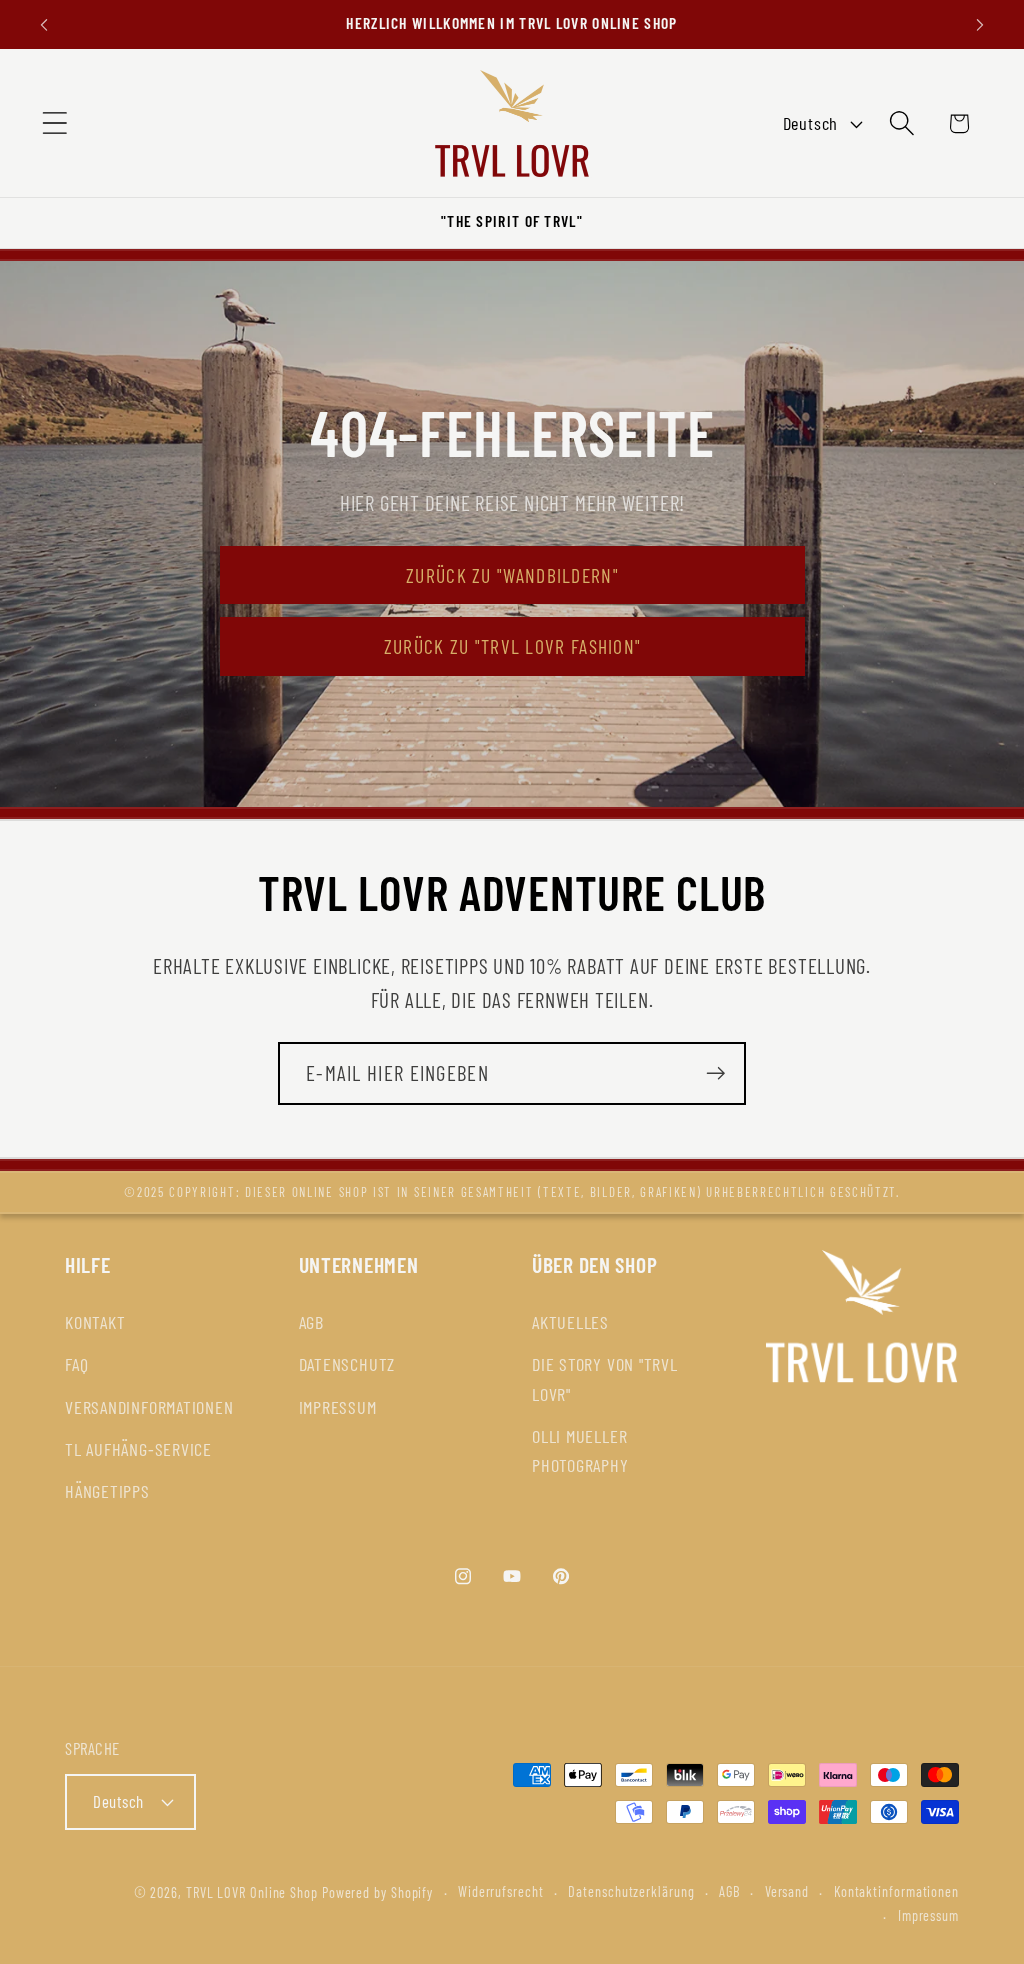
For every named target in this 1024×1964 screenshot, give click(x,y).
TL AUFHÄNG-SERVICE (138, 1449)
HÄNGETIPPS (107, 1491)
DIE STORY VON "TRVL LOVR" (605, 1378)
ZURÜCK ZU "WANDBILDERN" (512, 575)
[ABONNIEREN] (715, 1073)
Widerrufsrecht (501, 1891)
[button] (54, 123)
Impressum (928, 1915)
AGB (311, 1322)
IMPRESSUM (338, 1407)
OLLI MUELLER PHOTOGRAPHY (580, 1450)
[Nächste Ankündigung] (980, 24)
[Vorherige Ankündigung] (44, 24)
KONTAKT (95, 1322)
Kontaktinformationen (896, 1891)
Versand (787, 1891)
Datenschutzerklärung (631, 1891)
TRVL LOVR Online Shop (252, 1892)
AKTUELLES (570, 1322)
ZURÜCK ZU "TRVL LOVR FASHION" (512, 646)
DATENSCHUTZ (347, 1364)
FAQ (76, 1364)
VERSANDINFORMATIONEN (149, 1407)
